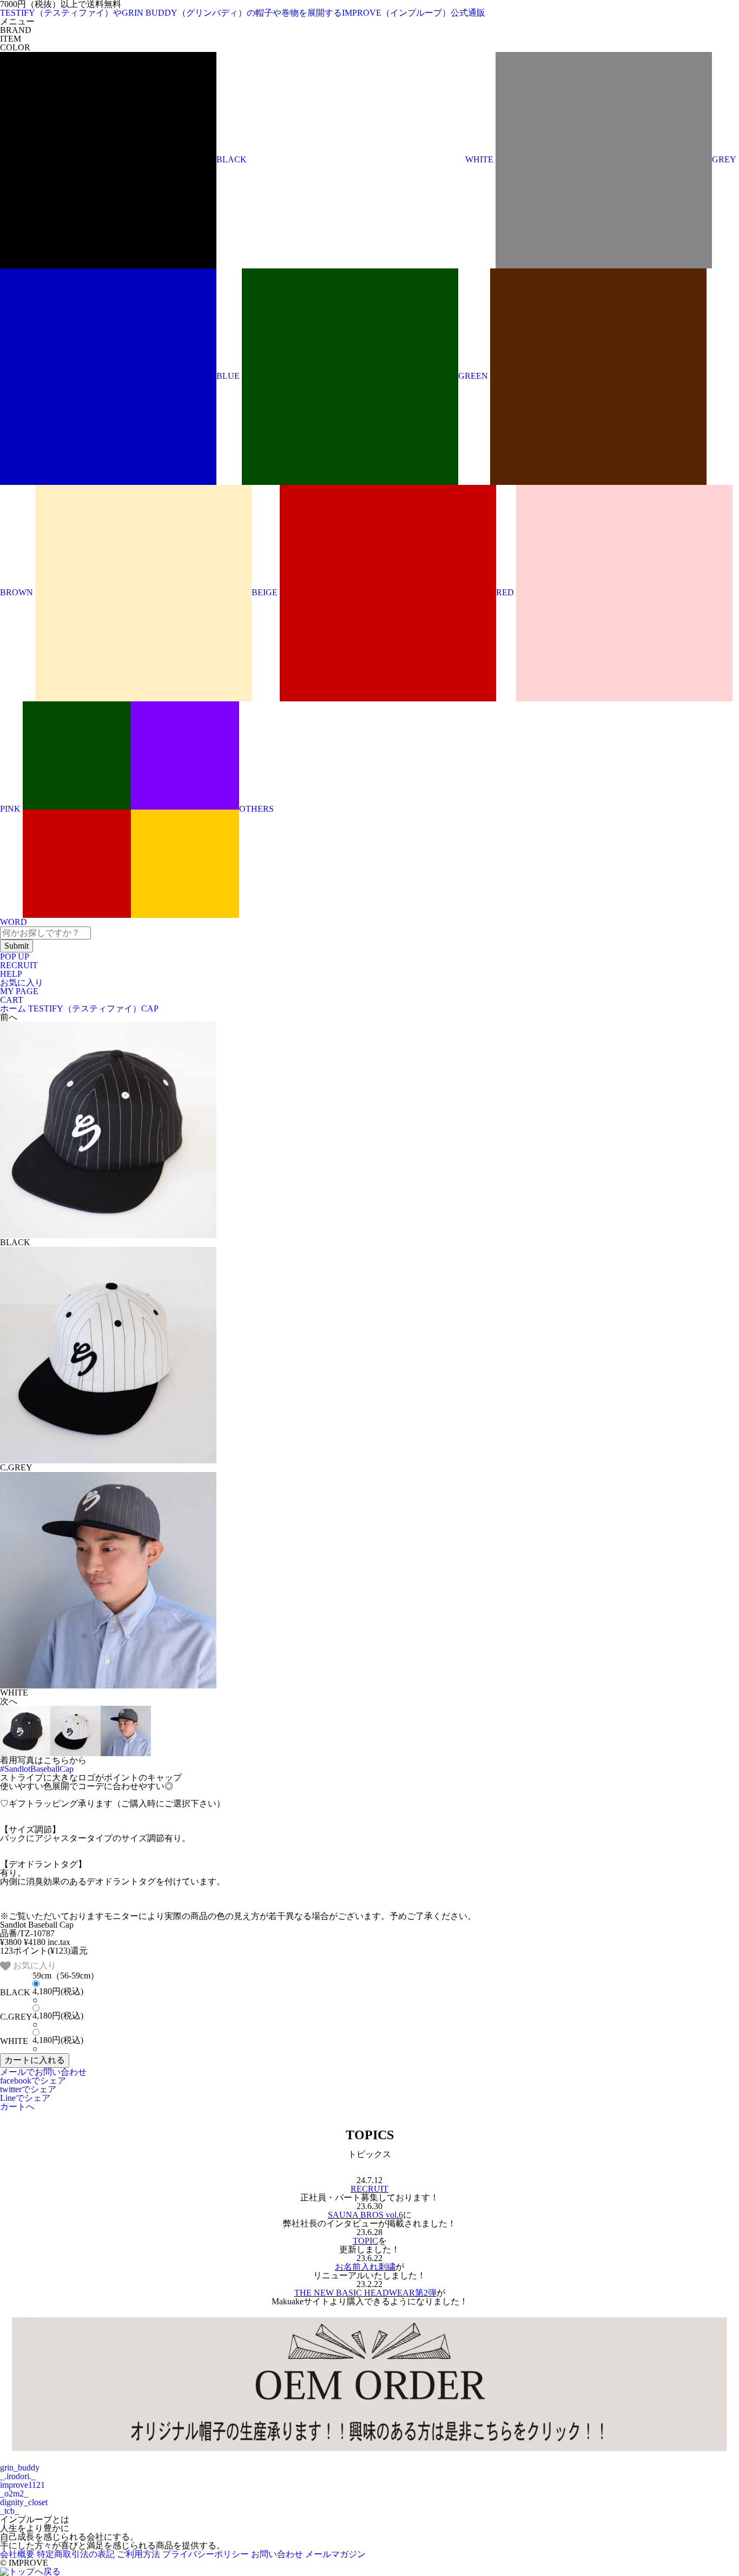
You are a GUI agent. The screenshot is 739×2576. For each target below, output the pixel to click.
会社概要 (17, 2554)
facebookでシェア (33, 2081)
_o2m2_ (14, 2493)
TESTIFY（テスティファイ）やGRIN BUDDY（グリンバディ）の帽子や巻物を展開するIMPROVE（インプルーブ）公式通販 (243, 13)
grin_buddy (20, 2467)
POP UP (15, 957)
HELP (11, 974)
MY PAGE (19, 991)
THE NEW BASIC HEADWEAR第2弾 (365, 2293)
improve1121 (22, 2485)
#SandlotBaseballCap (37, 1769)
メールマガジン (335, 2554)
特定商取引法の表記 (76, 2554)
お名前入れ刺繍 (365, 2267)
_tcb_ (9, 2511)
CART (12, 1000)
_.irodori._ (18, 2476)
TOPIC (365, 2241)
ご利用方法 (138, 2554)
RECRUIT (19, 965)
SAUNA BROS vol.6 (365, 2215)
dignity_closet (24, 2502)
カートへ (17, 2107)
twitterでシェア (28, 2089)
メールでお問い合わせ (43, 2072)
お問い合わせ (277, 2554)
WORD (14, 922)
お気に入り (22, 983)
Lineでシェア (25, 2098)
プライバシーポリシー (206, 2554)
